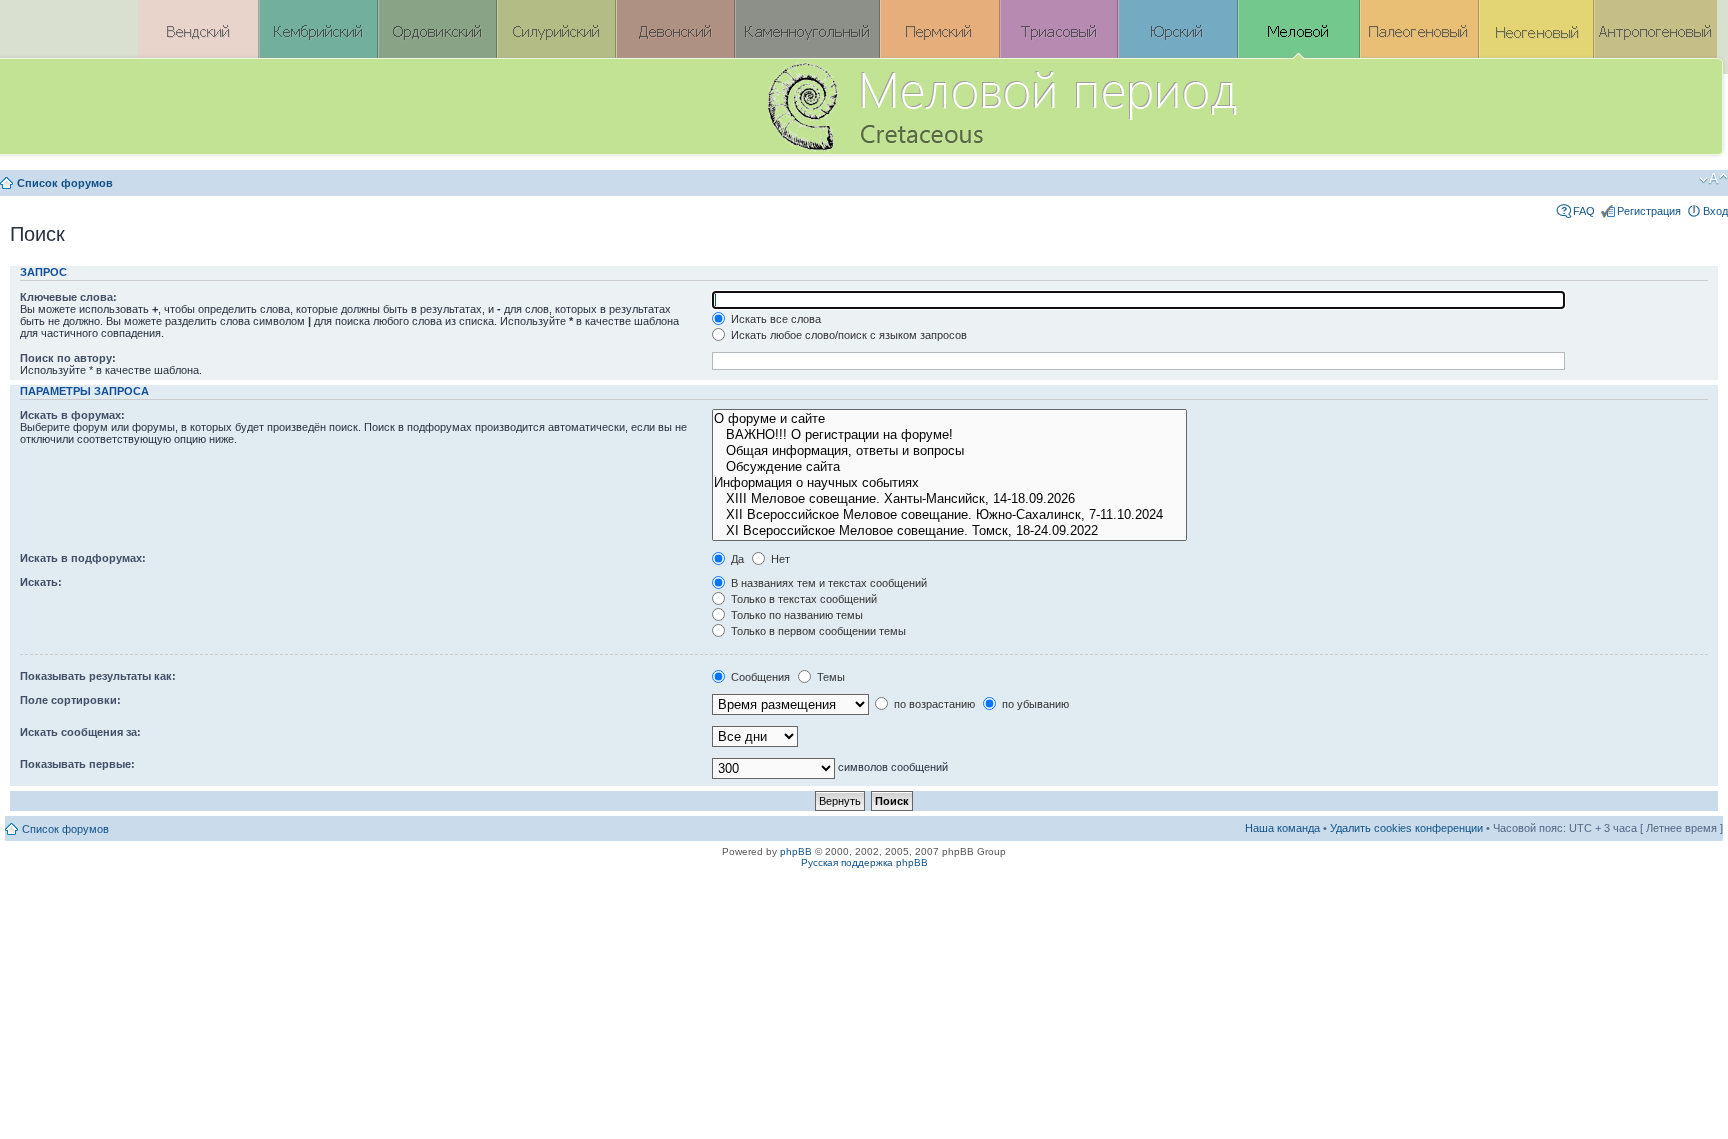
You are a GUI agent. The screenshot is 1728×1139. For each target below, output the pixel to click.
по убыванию (1034, 704)
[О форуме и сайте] (949, 419)
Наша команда (1282, 828)
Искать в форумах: (72, 415)
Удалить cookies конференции (1406, 828)
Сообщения (759, 677)
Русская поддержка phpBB (864, 862)
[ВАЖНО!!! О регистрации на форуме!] (949, 435)
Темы (829, 677)
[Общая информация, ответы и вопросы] (949, 451)
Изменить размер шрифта (1713, 179)
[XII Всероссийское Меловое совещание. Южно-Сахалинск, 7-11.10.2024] (949, 515)
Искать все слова (774, 319)
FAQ (1584, 211)
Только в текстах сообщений (802, 599)
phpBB (796, 851)
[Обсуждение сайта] (949, 467)
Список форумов (65, 183)
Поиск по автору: (68, 358)
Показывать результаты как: (98, 676)
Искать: (41, 582)
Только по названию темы (795, 615)
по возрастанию (933, 704)
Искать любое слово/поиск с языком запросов (847, 335)
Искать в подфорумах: (83, 558)
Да (736, 559)
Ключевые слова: (68, 297)
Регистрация (1649, 211)
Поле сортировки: (70, 700)
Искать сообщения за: (80, 732)
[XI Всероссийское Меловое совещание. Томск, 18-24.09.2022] (949, 531)
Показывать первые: (77, 764)
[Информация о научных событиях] (949, 483)
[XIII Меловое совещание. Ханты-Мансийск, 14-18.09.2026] (949, 499)
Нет (779, 559)
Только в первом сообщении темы (817, 631)
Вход (1715, 211)
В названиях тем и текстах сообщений (827, 583)
